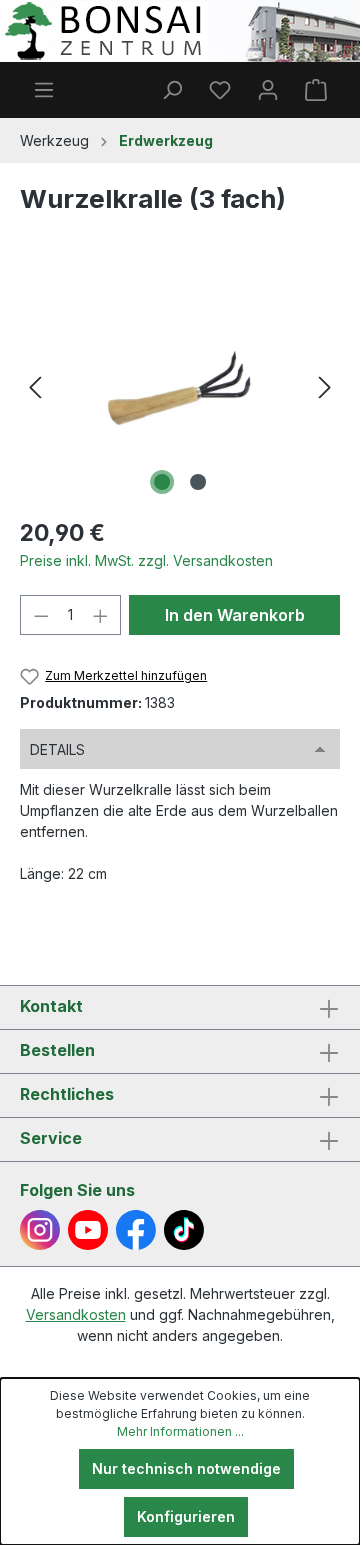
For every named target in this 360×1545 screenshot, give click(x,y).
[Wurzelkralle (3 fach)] (180, 387)
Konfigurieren (186, 1516)
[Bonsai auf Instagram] (40, 1230)
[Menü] (44, 90)
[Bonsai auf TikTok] (184, 1230)
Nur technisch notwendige (186, 1468)
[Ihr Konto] (268, 90)
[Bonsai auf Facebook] (136, 1230)
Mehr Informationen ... (180, 1431)
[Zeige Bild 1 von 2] (162, 482)
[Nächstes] (325, 387)
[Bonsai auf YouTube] (88, 1230)
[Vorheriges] (35, 387)
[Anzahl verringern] (41, 615)
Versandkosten (76, 1314)
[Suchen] (172, 90)
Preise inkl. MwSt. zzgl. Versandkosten (146, 560)
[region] (180, 387)
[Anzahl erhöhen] (101, 615)
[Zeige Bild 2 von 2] (198, 482)
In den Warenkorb (235, 615)
